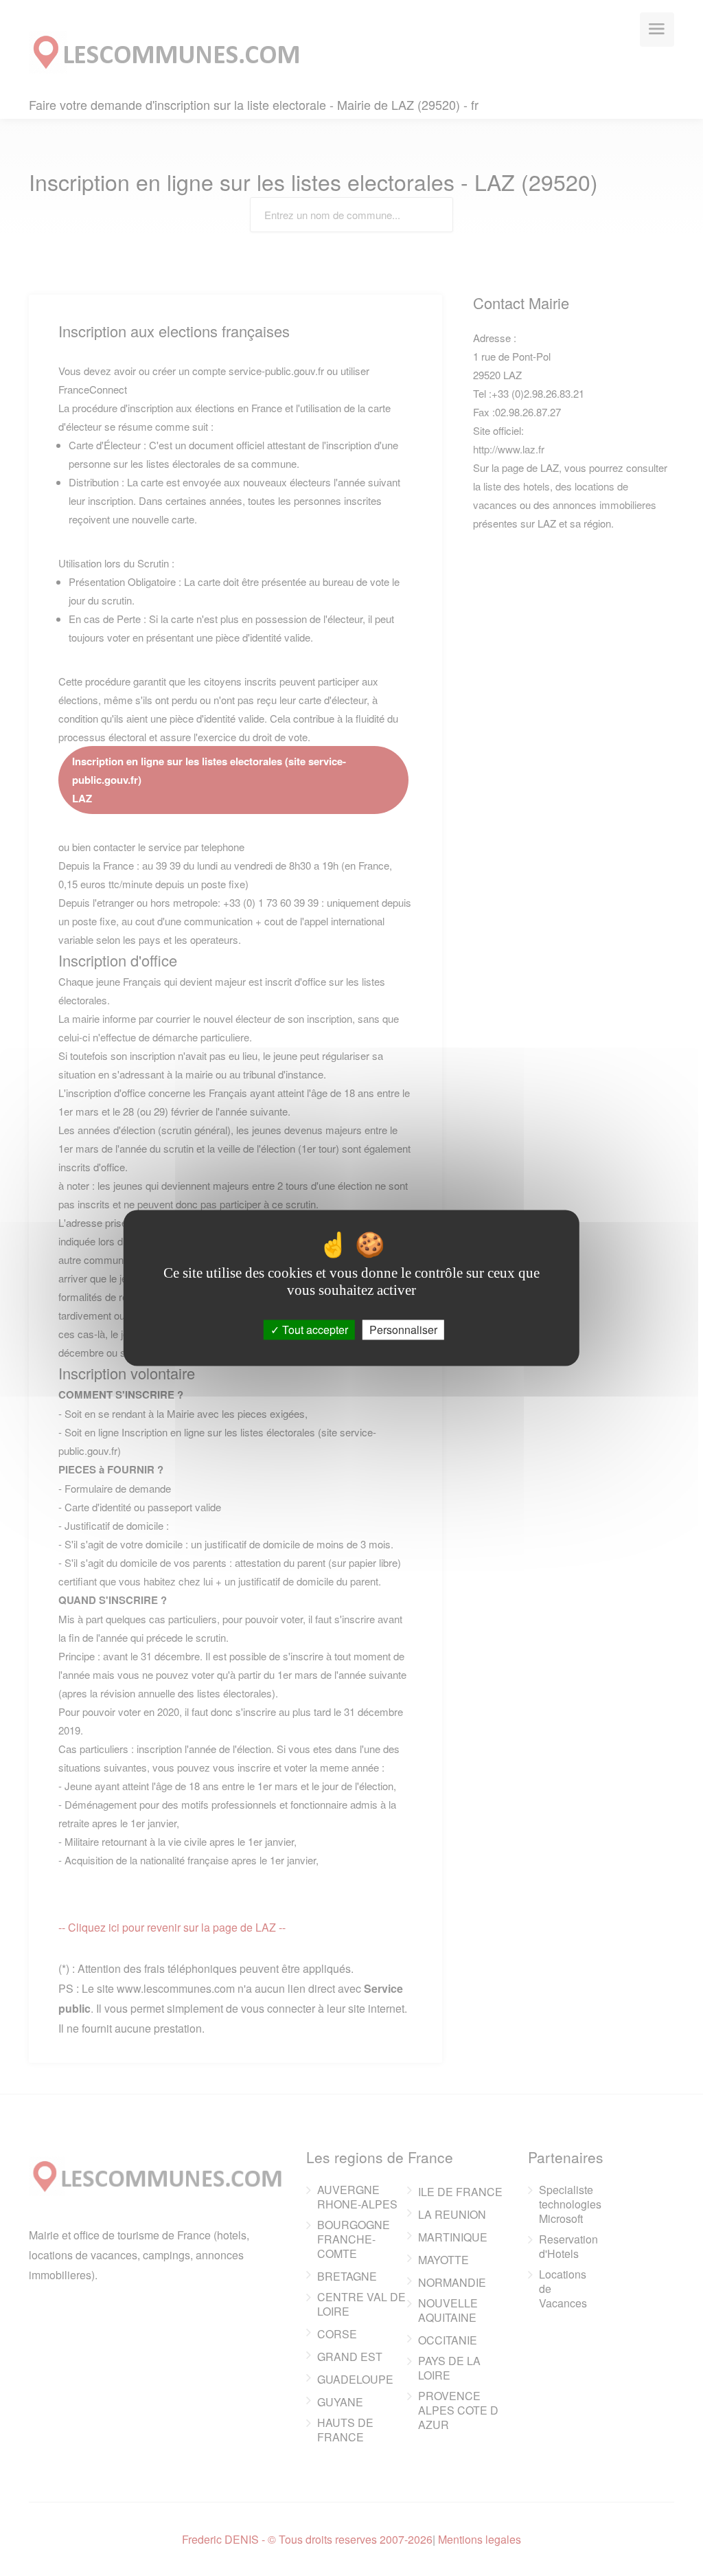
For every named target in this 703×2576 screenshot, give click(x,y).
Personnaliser (403, 1330)
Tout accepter (314, 1330)
